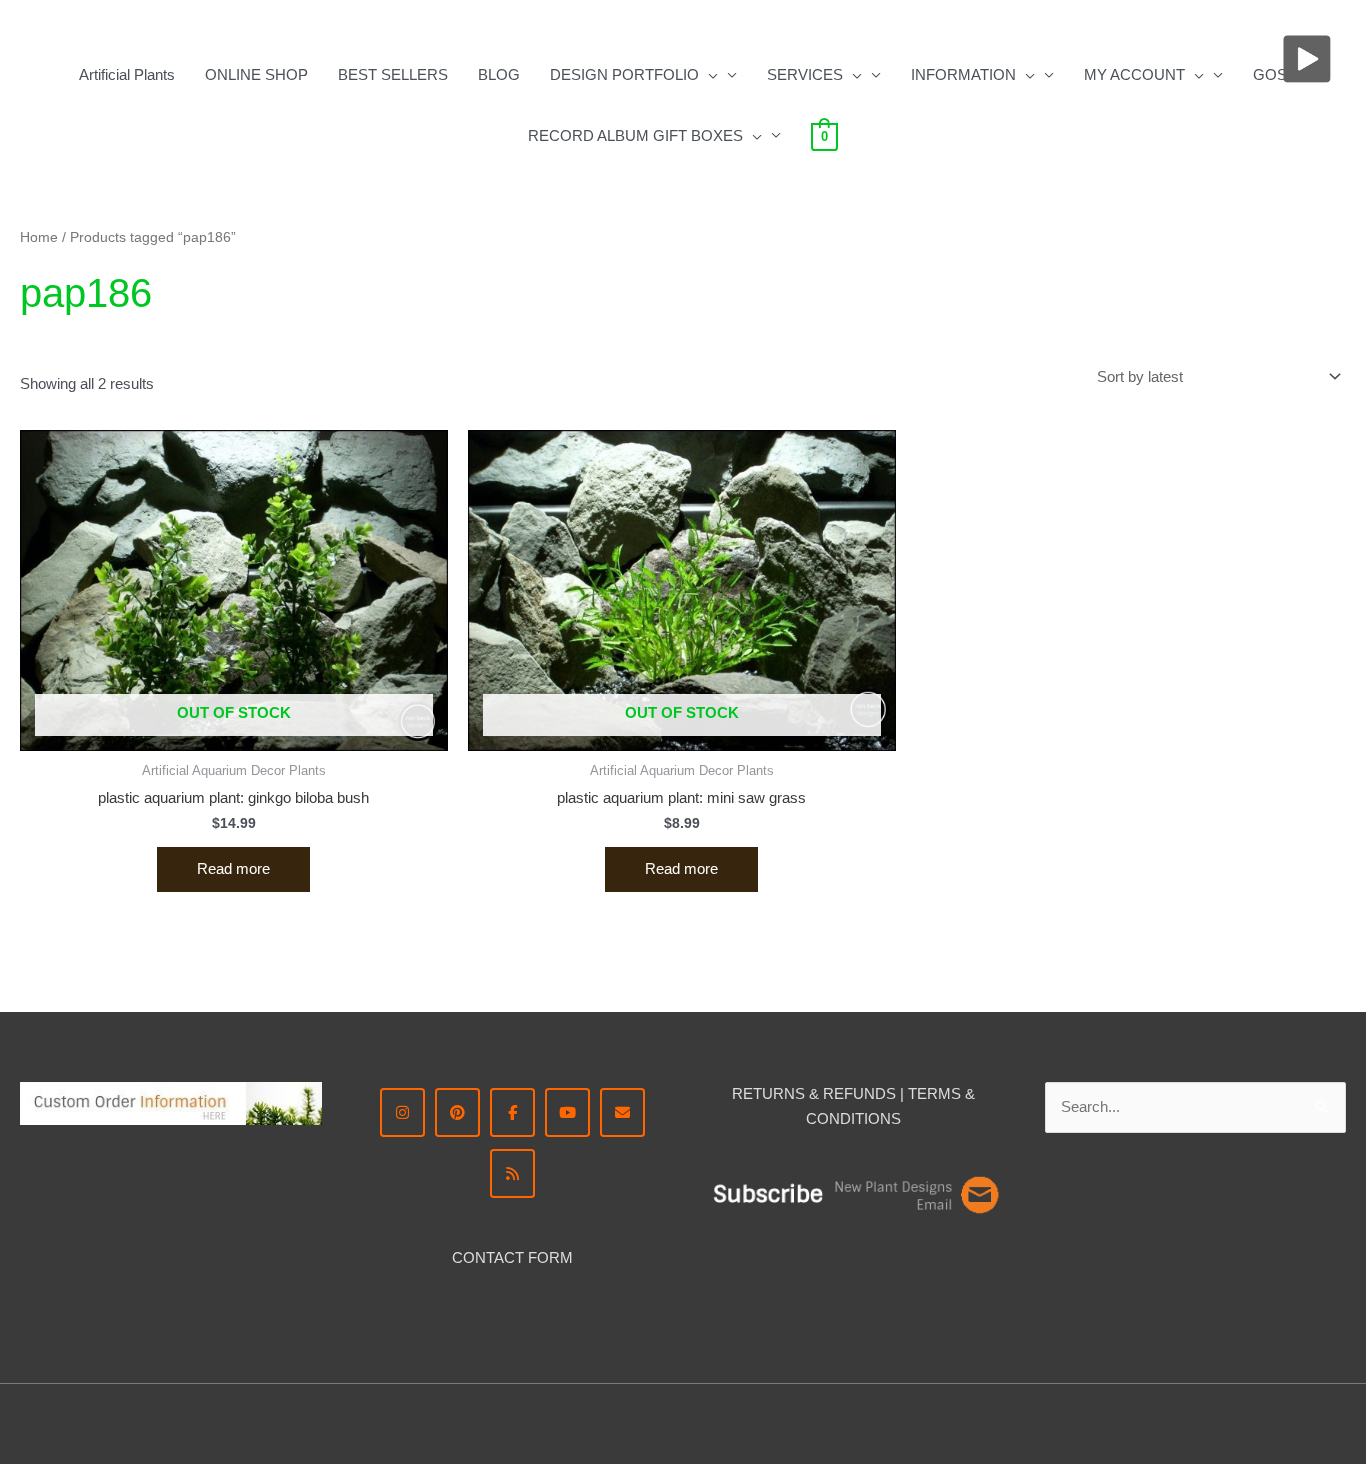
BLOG (499, 74)
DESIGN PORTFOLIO (624, 74)
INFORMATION (963, 74)
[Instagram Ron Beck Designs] (402, 1112)
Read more (233, 868)
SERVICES (805, 74)
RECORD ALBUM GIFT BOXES (635, 135)
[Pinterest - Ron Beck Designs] (457, 1112)
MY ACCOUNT (1134, 74)
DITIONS (870, 1118)
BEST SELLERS (393, 74)
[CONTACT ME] (622, 1112)
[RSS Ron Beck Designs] (512, 1173)
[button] (708, 75)
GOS (1270, 74)
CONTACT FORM (512, 1257)
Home (39, 237)
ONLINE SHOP (256, 74)
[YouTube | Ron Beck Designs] (567, 1112)
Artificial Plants (127, 74)
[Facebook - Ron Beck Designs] (512, 1112)
